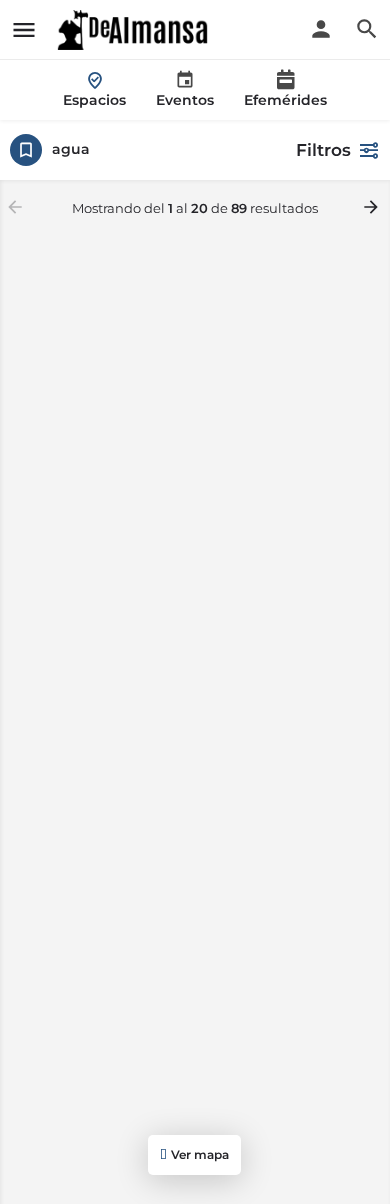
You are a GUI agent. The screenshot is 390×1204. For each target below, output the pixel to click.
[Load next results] (373, 207)
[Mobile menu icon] (24, 30)
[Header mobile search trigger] (367, 29)
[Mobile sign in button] (321, 29)
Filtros (323, 150)
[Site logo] (135, 30)
